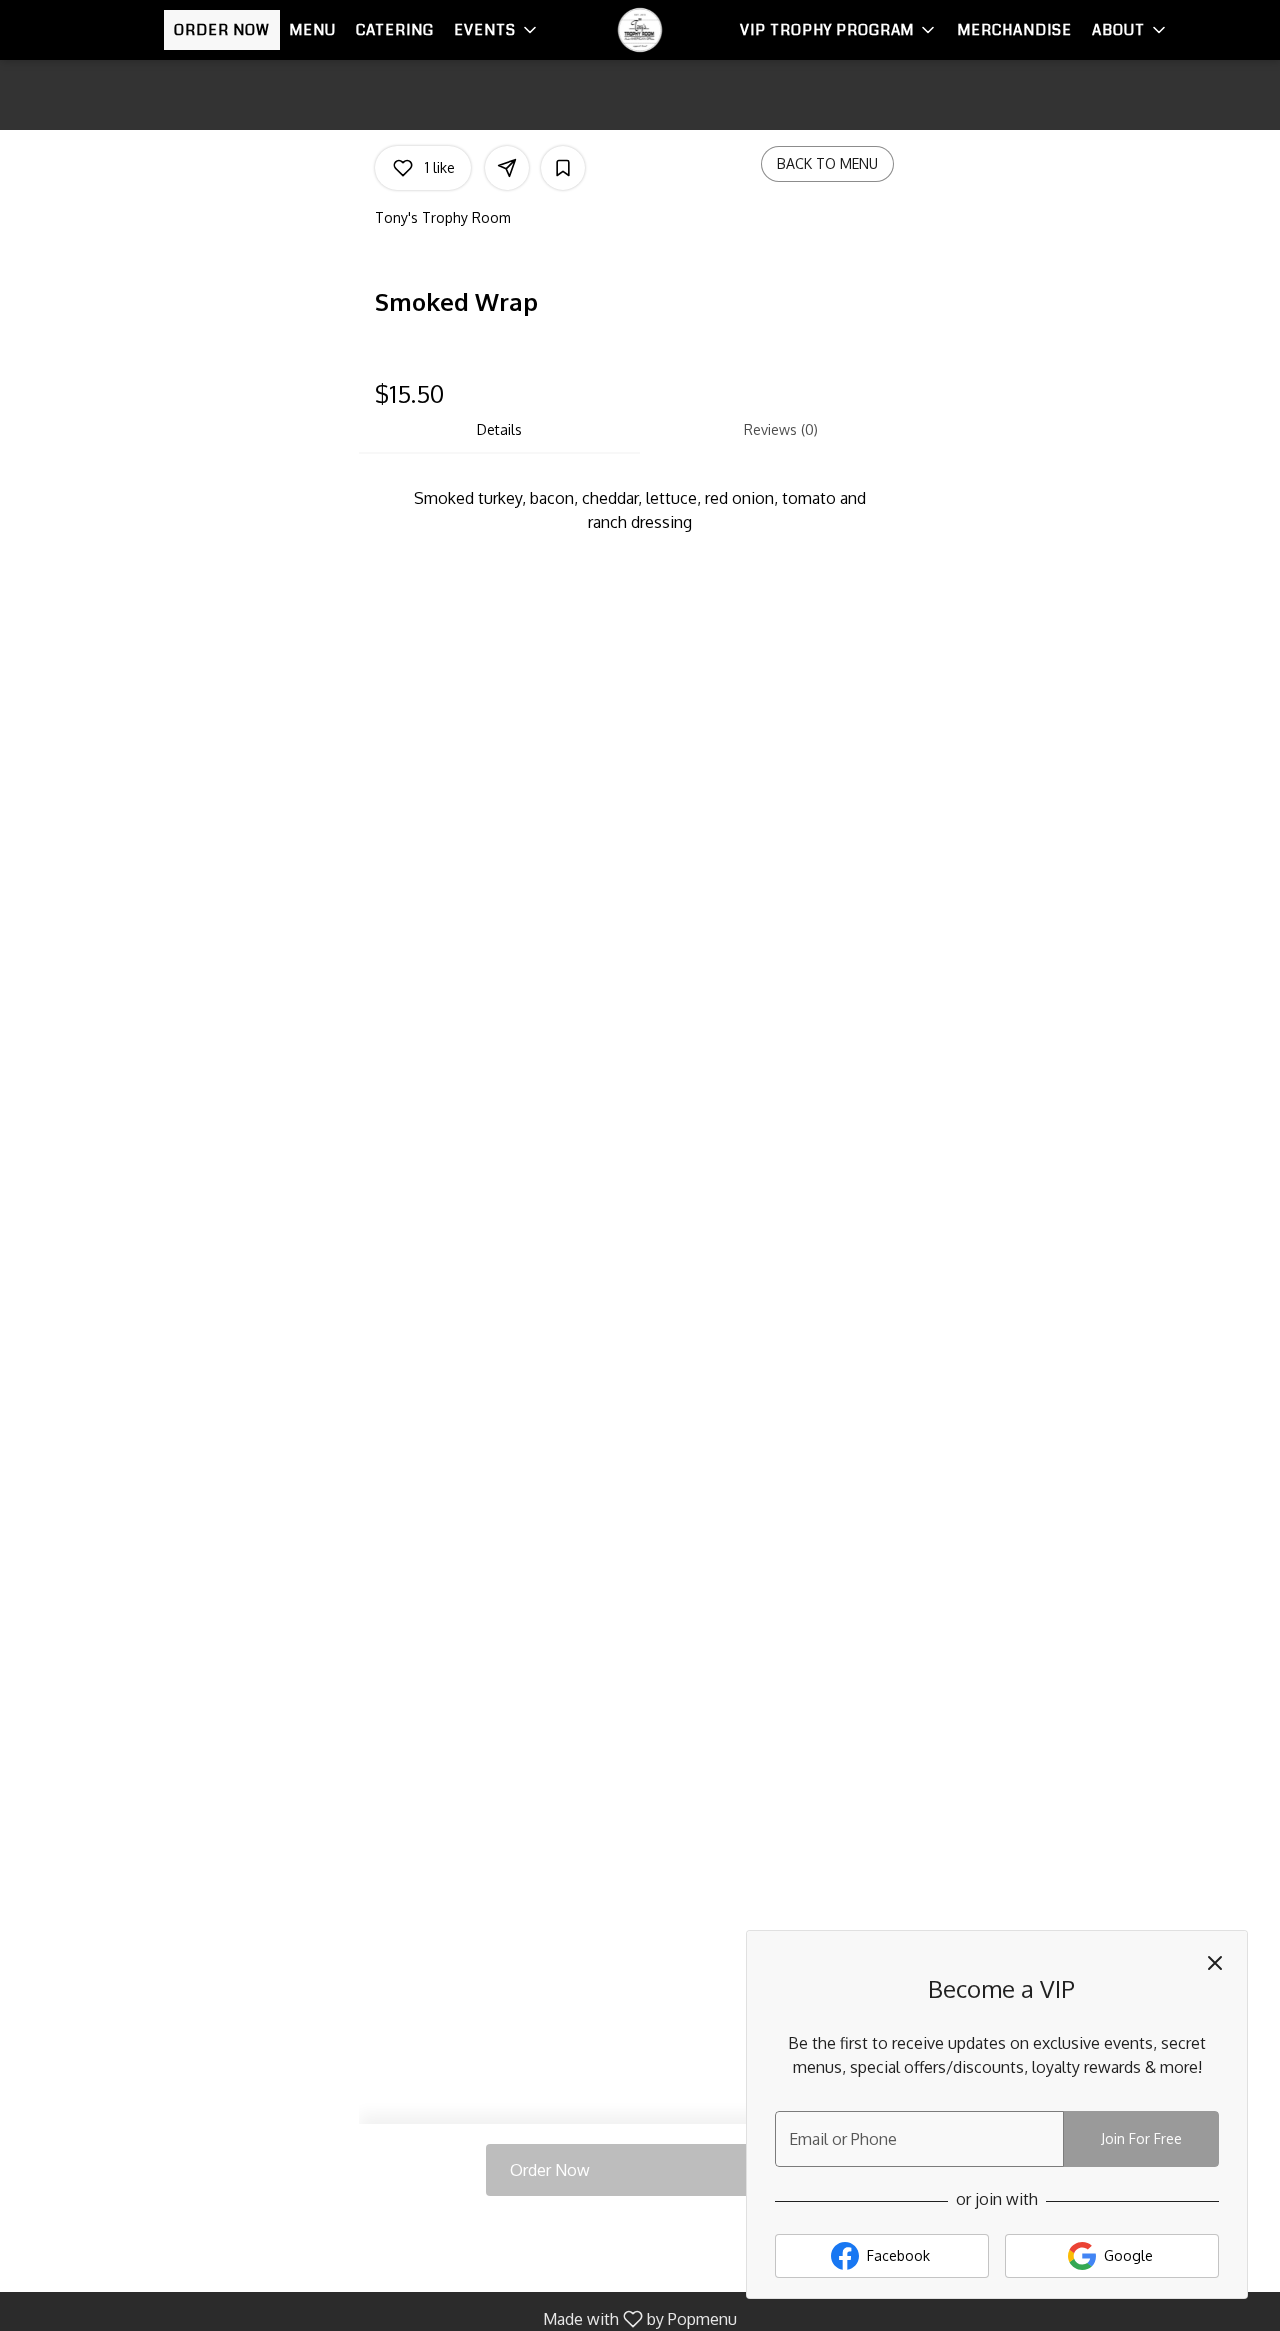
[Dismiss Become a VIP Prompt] (1215, 1963)
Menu (313, 30)
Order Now (222, 30)
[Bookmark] (563, 168)
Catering (395, 30)
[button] (497, 30)
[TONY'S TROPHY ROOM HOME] (640, 30)
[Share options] (507, 168)
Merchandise (1015, 30)
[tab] (499, 430)
